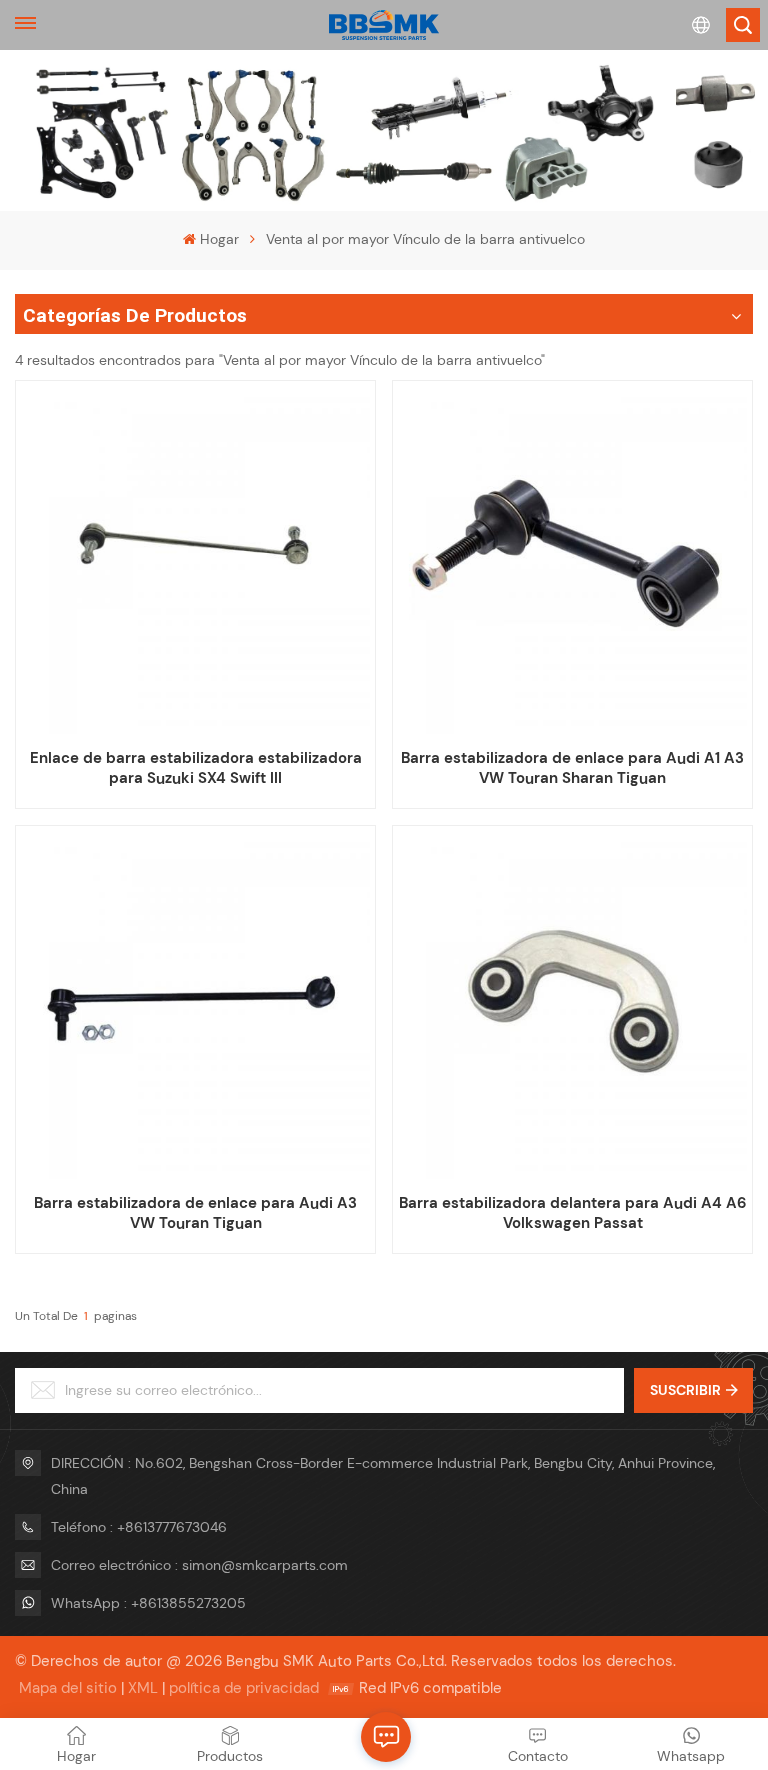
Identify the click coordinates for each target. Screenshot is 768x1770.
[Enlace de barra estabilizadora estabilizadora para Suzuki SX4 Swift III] (195, 560)
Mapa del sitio (68, 1688)
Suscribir (685, 1390)
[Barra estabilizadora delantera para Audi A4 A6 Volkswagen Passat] (572, 1005)
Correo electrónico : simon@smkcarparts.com (199, 1565)
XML (143, 1688)
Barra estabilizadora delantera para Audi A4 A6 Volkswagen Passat (572, 1213)
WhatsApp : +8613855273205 (148, 1603)
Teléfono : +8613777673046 (139, 1527)
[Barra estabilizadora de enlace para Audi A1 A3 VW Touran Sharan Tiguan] (572, 560)
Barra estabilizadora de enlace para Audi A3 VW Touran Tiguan (195, 1213)
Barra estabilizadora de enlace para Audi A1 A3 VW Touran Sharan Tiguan (572, 768)
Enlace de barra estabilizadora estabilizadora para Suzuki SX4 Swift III (196, 768)
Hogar (219, 239)
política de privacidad (244, 1688)
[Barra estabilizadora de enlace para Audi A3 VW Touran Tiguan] (195, 1005)
